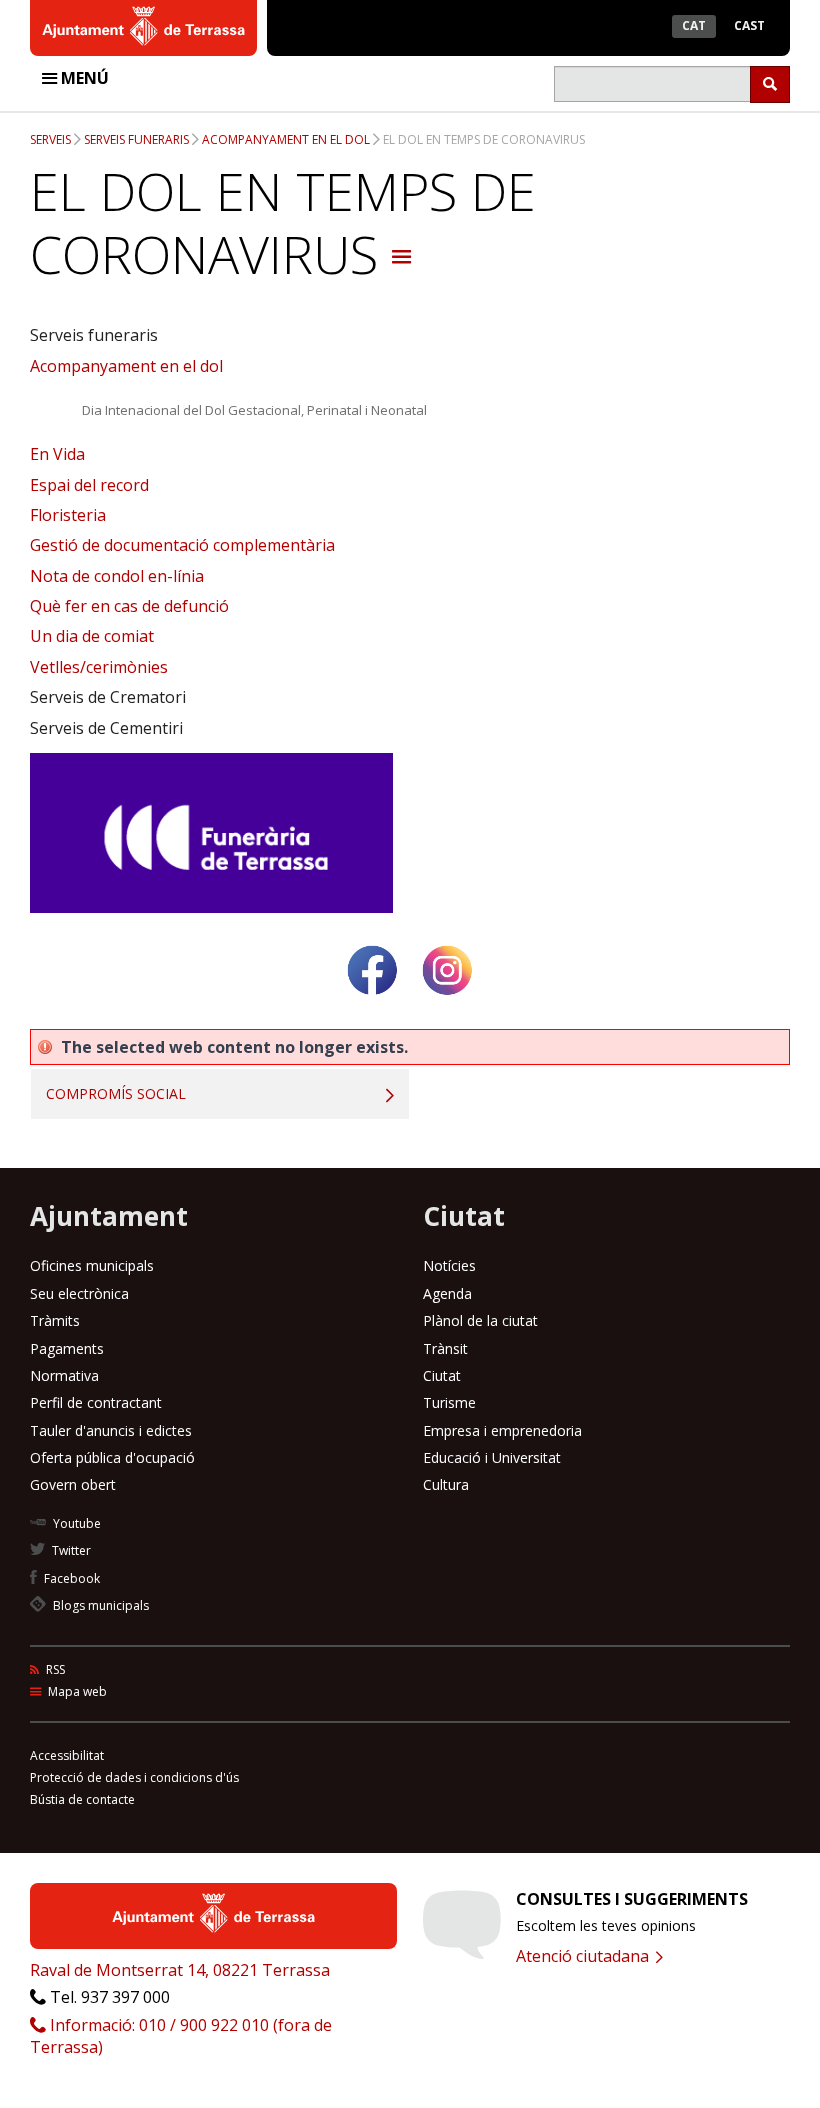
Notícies (449, 1265)
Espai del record (89, 485)
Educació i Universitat (492, 1457)
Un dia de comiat (92, 636)
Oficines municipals (92, 1265)
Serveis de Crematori (108, 697)
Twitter (70, 1550)
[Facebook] (372, 1002)
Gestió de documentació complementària (182, 545)
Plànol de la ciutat (480, 1320)
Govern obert (73, 1484)
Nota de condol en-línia (117, 576)
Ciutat (442, 1375)
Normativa (64, 1375)
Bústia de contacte (82, 1799)
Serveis (50, 139)
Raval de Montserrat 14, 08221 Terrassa (180, 1970)
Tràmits (55, 1320)
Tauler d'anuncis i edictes (111, 1430)
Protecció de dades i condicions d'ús (134, 1777)
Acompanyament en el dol (286, 139)
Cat (694, 25)
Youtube (75, 1523)
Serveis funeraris (136, 139)
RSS (54, 1669)
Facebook (70, 1578)
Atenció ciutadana (584, 1956)
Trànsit (445, 1348)
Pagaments (67, 1348)
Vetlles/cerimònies (99, 667)
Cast (749, 25)
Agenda (447, 1293)
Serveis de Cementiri (106, 728)
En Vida (57, 454)
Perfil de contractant (96, 1402)
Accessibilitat (67, 1755)
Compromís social (116, 1093)
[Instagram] (447, 1002)
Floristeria (68, 515)
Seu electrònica (79, 1293)
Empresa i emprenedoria (502, 1430)
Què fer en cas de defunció (129, 606)
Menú (83, 78)
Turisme (449, 1402)
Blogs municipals (99, 1605)
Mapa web (76, 1691)
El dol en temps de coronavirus (484, 139)
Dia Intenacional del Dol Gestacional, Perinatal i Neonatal (254, 410)
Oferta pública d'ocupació (112, 1457)
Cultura (446, 1484)
